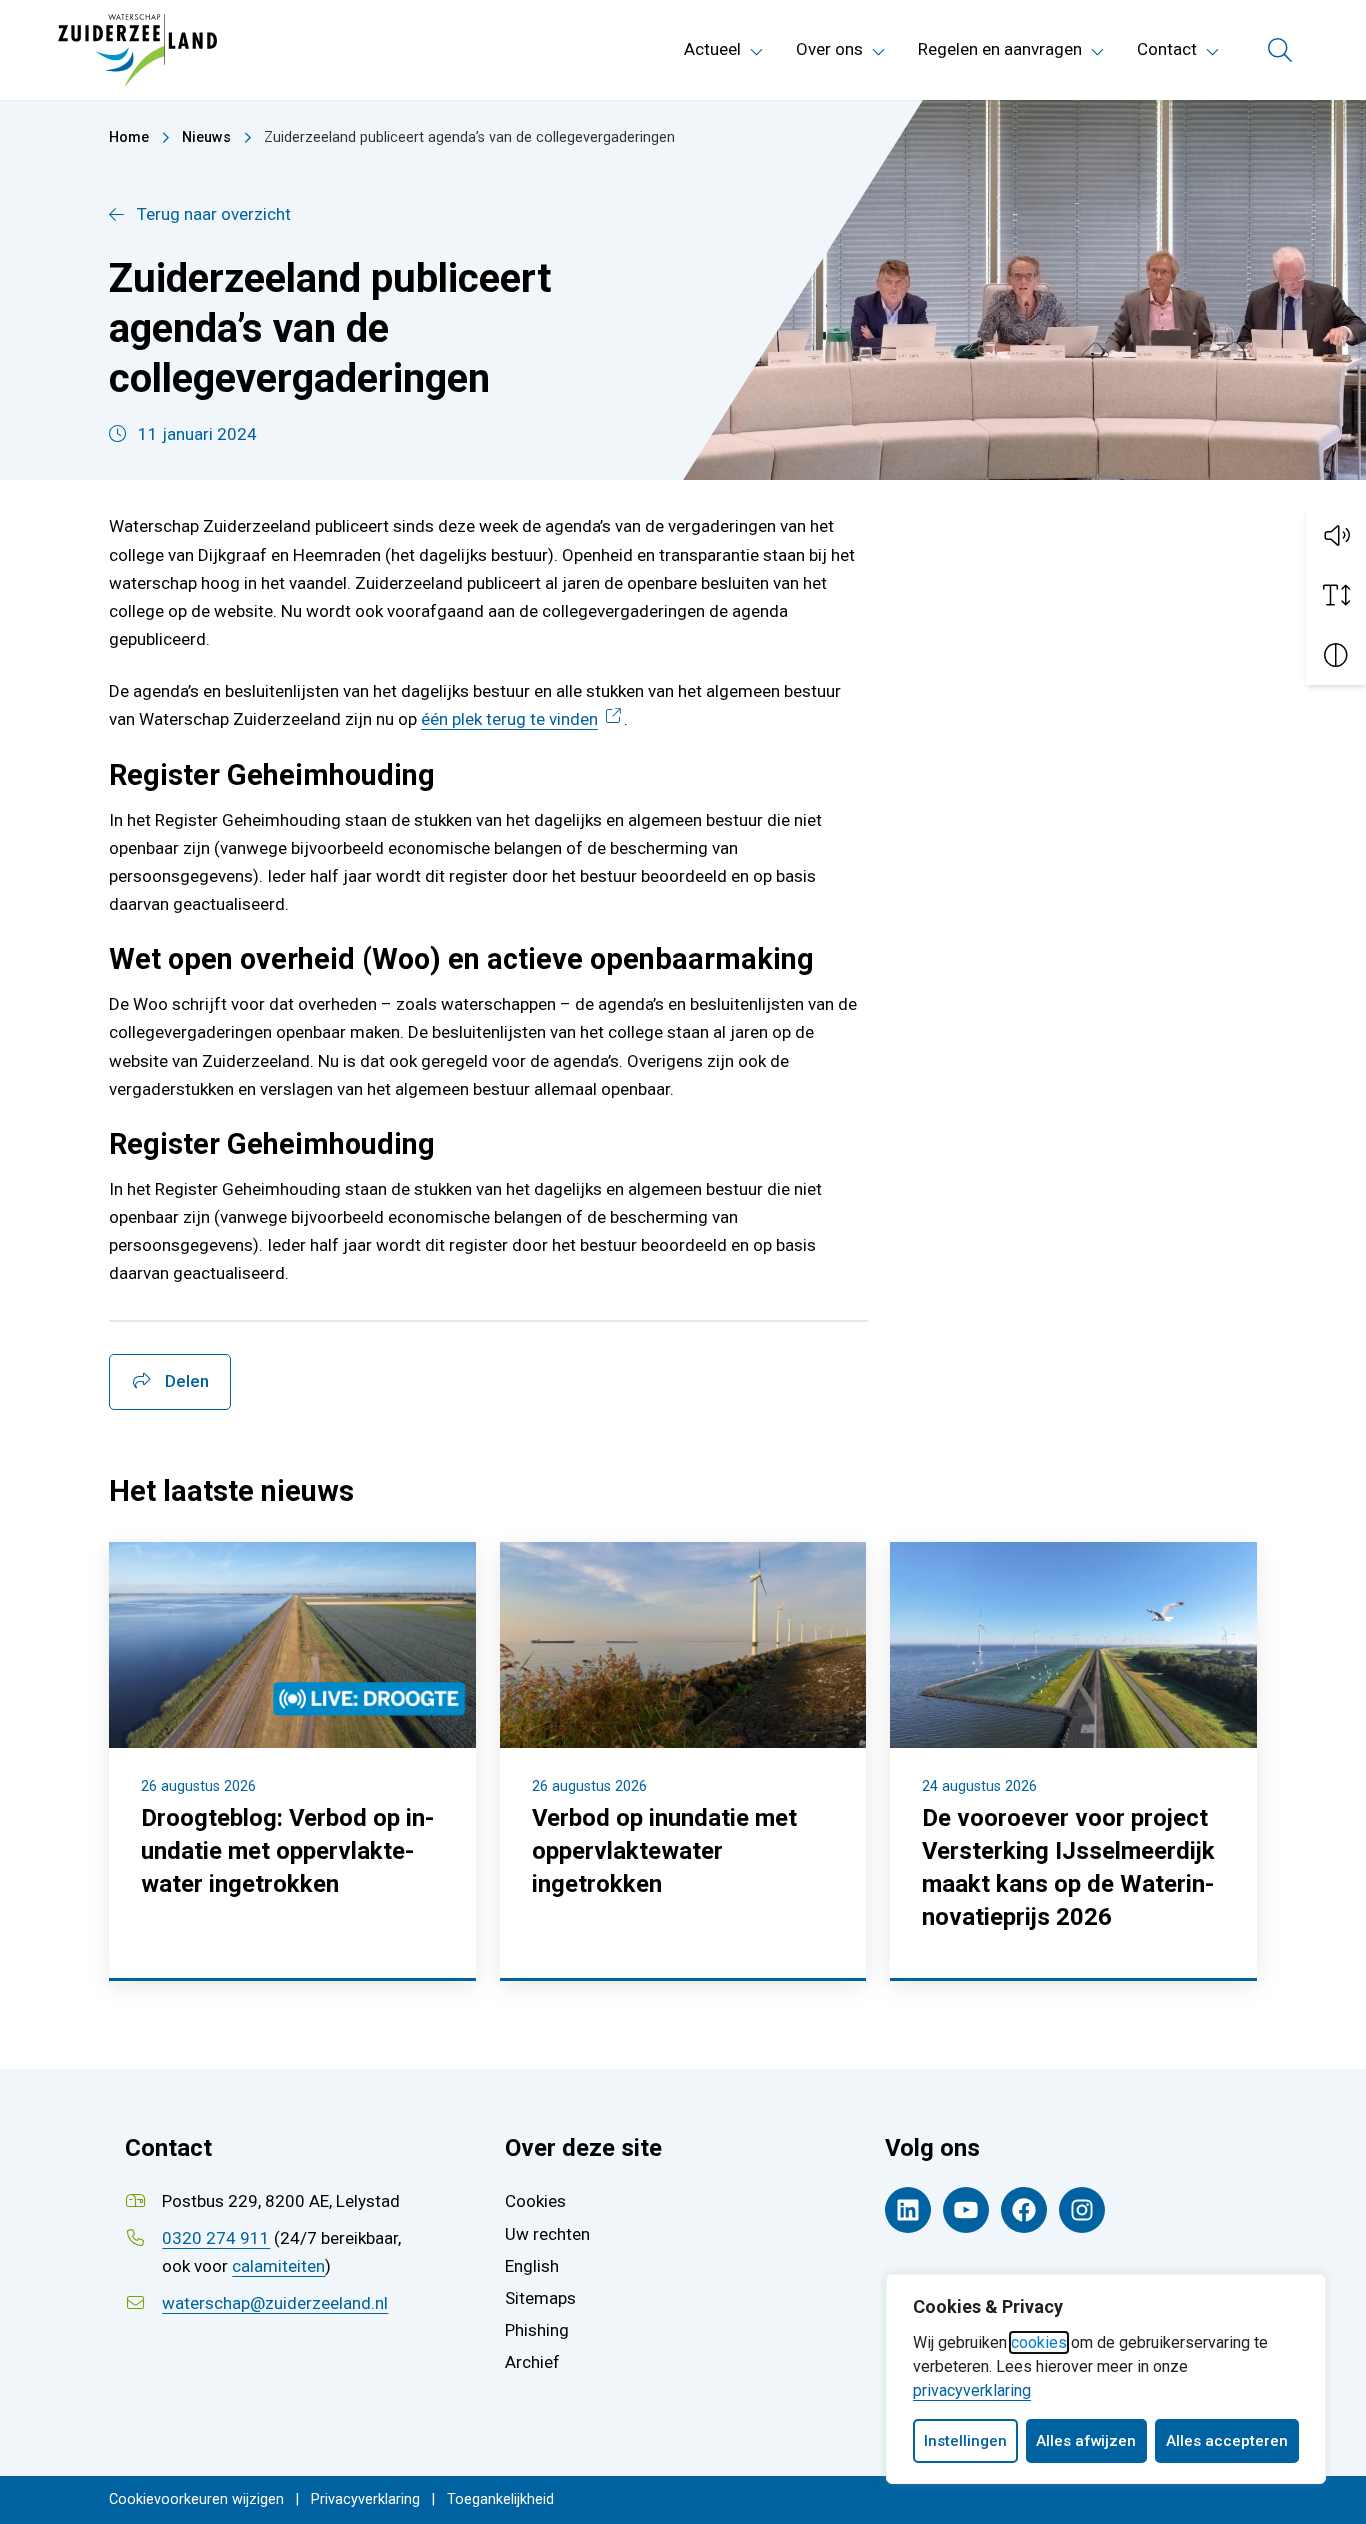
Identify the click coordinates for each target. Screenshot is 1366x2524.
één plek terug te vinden (522, 719)
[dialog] (1106, 2379)
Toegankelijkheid (500, 2499)
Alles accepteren (1227, 2441)
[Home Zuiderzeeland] (137, 50)
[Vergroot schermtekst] (1336, 595)
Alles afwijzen (1086, 2441)
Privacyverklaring (365, 2499)
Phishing (537, 2330)
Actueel (712, 49)
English (532, 2266)
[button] (1336, 535)
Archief (532, 2362)
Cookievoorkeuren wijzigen (196, 2499)
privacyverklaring (972, 2390)
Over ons (829, 49)
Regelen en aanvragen (1000, 49)
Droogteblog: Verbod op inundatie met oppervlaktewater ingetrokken (287, 1851)
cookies (1039, 2342)
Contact (1167, 49)
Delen (185, 1381)
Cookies (535, 2201)
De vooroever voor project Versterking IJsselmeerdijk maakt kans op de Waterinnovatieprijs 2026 (1068, 1867)
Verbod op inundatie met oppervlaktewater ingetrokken (664, 1851)
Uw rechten (547, 2234)
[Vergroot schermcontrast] (1336, 655)
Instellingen (965, 2441)
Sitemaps (540, 2298)
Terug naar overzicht (214, 214)
